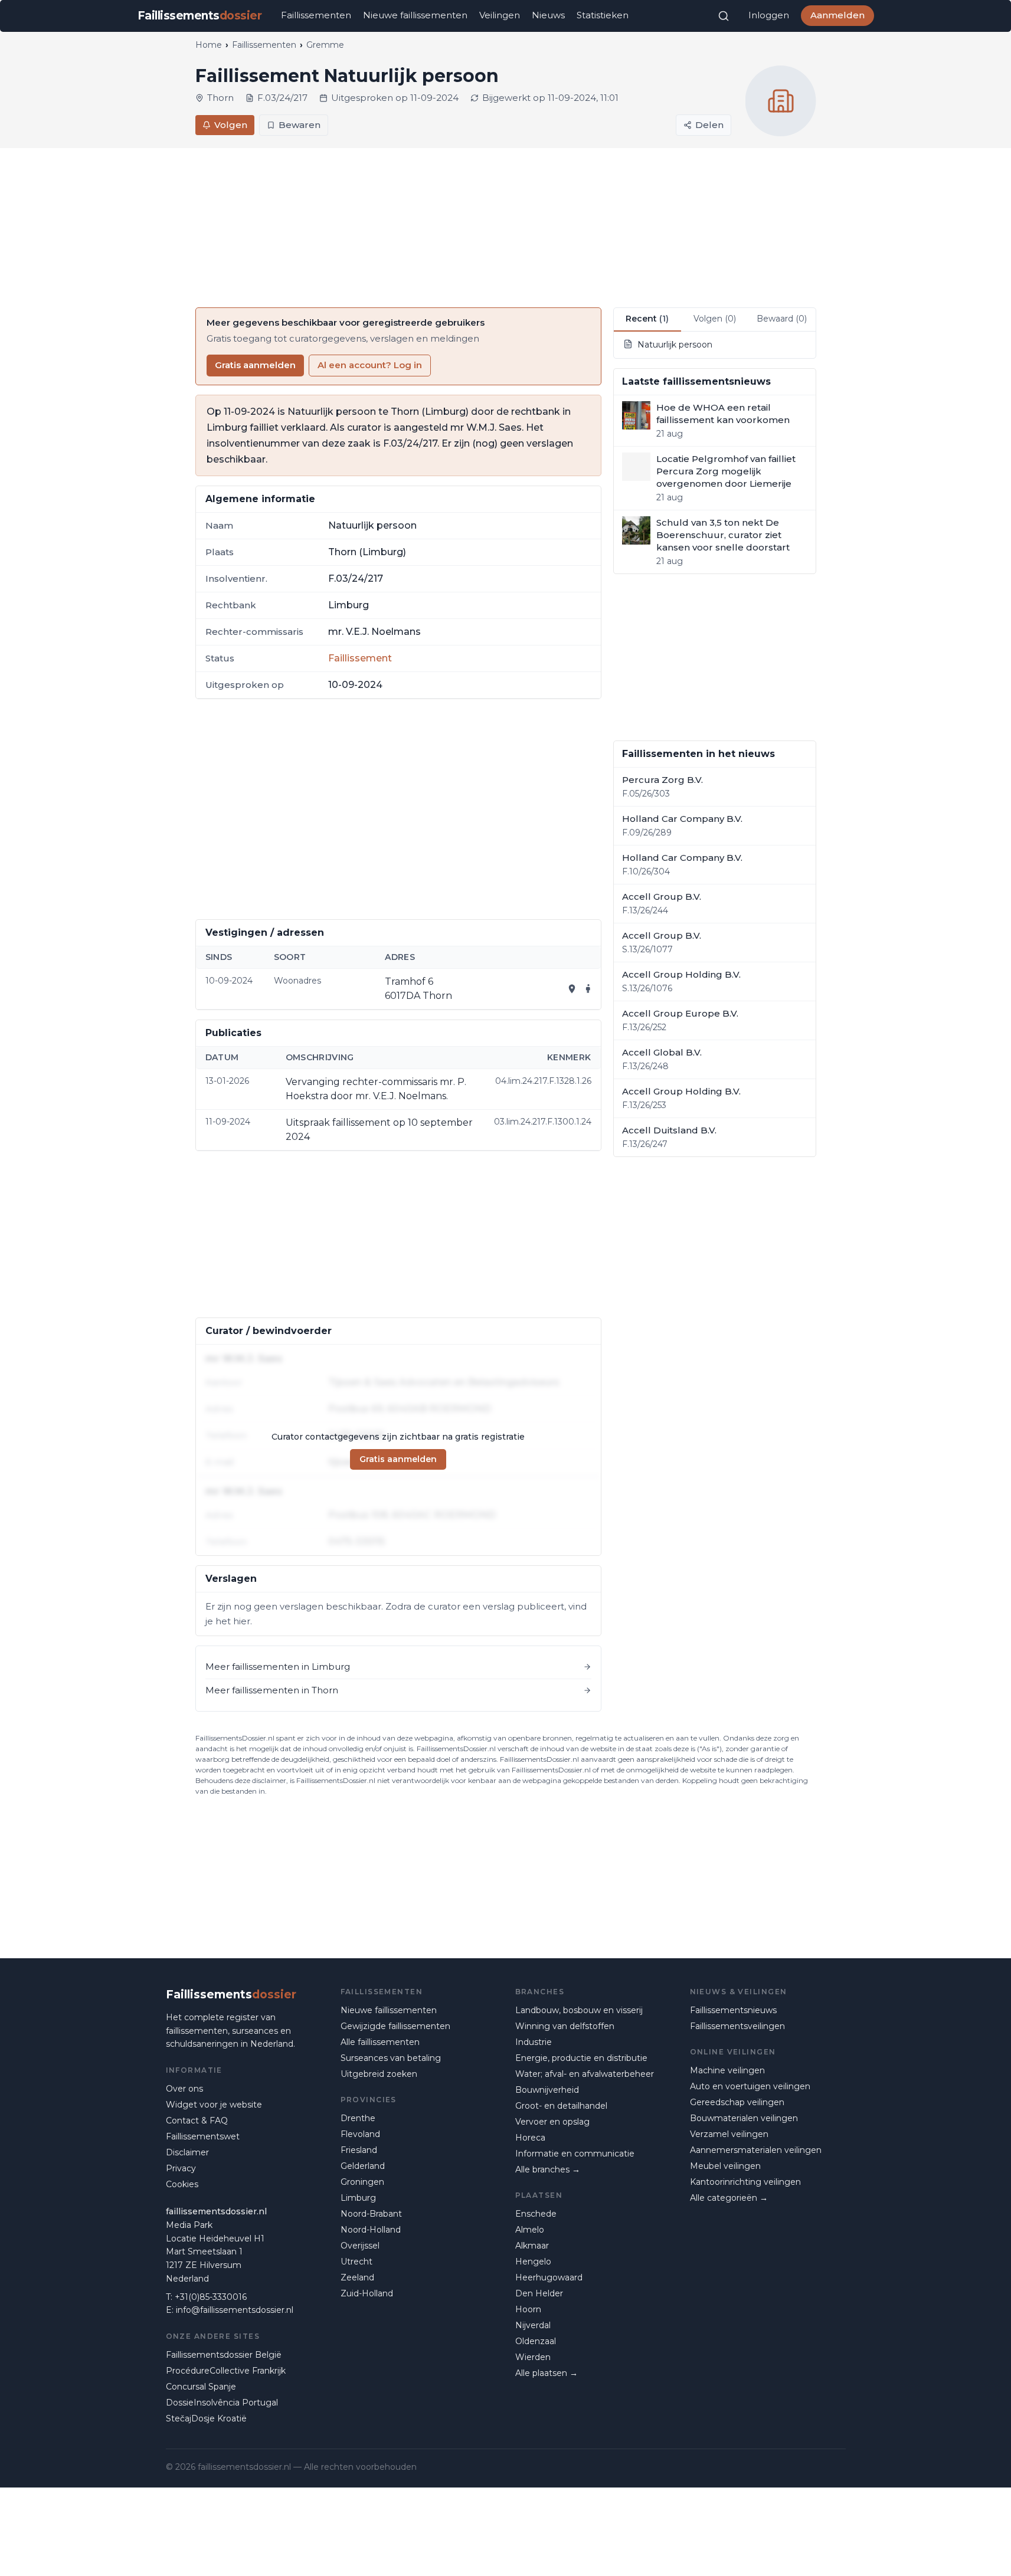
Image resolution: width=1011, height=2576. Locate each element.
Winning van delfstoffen (565, 2026)
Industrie (534, 2042)
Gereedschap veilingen (737, 2102)
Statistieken (603, 15)
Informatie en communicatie (575, 2154)
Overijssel (360, 2246)
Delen (709, 125)
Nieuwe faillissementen (415, 15)
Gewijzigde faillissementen (395, 2026)
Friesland (359, 2150)
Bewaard (782, 319)
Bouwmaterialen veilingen (744, 2118)
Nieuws (548, 15)
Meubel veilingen (725, 2166)
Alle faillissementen (380, 2042)
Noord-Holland (371, 2230)
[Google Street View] (588, 989)
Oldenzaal (536, 2341)
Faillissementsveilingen (737, 2026)
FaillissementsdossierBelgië (224, 2355)
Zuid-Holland (367, 2293)
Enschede (536, 2214)
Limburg (358, 2198)
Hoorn (528, 2309)
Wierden (533, 2357)
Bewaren (300, 125)
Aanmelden (837, 15)
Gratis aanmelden (255, 365)
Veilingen (500, 15)
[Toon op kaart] (572, 989)
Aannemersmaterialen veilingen (756, 2150)
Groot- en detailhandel (561, 2106)
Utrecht (356, 2262)
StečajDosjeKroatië (206, 2418)
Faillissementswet (203, 2136)
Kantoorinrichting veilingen (745, 2182)
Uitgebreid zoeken (379, 2074)
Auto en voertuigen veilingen (750, 2086)
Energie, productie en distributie (581, 2058)
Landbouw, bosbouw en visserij (579, 2010)
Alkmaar (532, 2246)
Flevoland (360, 2134)
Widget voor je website (214, 2105)
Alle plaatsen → (547, 2373)
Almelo (530, 2230)
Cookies (182, 2184)
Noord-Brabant (371, 2214)
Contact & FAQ (197, 2121)
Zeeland (357, 2277)
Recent (647, 319)
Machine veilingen (727, 2070)
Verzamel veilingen (729, 2134)
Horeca (530, 2138)
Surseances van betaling (391, 2058)
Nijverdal (533, 2325)
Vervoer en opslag (552, 2122)
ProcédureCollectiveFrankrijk (226, 2371)
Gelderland (363, 2166)
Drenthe (358, 2118)
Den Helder (539, 2293)
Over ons (184, 2089)
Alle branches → (548, 2169)
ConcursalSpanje (201, 2387)
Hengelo (533, 2262)
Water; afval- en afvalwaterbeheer (585, 2074)
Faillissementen (316, 15)
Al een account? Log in (370, 365)
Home (209, 45)
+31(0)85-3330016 (211, 2297)
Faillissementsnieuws (733, 2010)
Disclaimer (187, 2152)
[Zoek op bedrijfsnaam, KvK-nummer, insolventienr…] (724, 16)
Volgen (231, 125)
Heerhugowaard (549, 2277)
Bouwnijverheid (547, 2090)
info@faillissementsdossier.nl (235, 2310)
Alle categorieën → (729, 2198)
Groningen (362, 2182)
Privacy (181, 2168)
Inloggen (769, 15)
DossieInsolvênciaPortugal (222, 2403)
